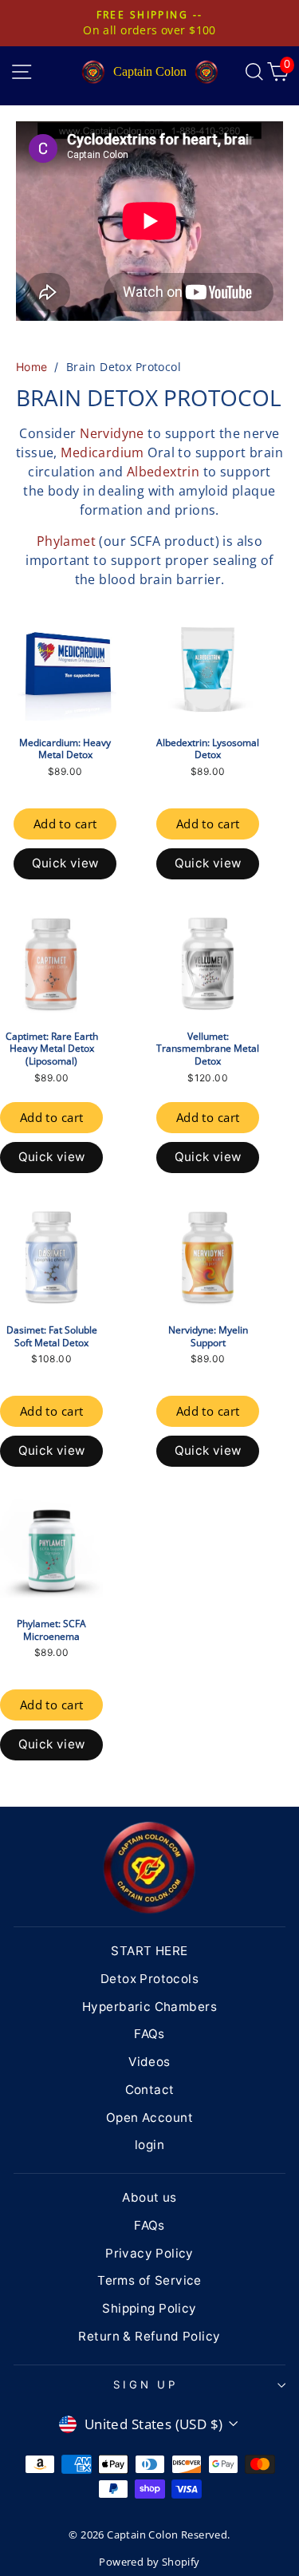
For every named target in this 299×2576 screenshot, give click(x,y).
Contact (150, 2090)
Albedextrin (163, 472)
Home (32, 367)
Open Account (149, 2118)
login (149, 2145)
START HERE (149, 1951)
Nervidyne (112, 433)
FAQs (149, 2034)
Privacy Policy (149, 2253)
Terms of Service (149, 2280)
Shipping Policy (149, 2308)
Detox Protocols (149, 1979)
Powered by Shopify (149, 2562)
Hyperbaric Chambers (149, 2007)
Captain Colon (150, 71)
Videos (149, 2062)
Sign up (146, 2384)
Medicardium (102, 452)
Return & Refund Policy (149, 2336)
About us (149, 2197)
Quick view (65, 863)
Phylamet (66, 541)
